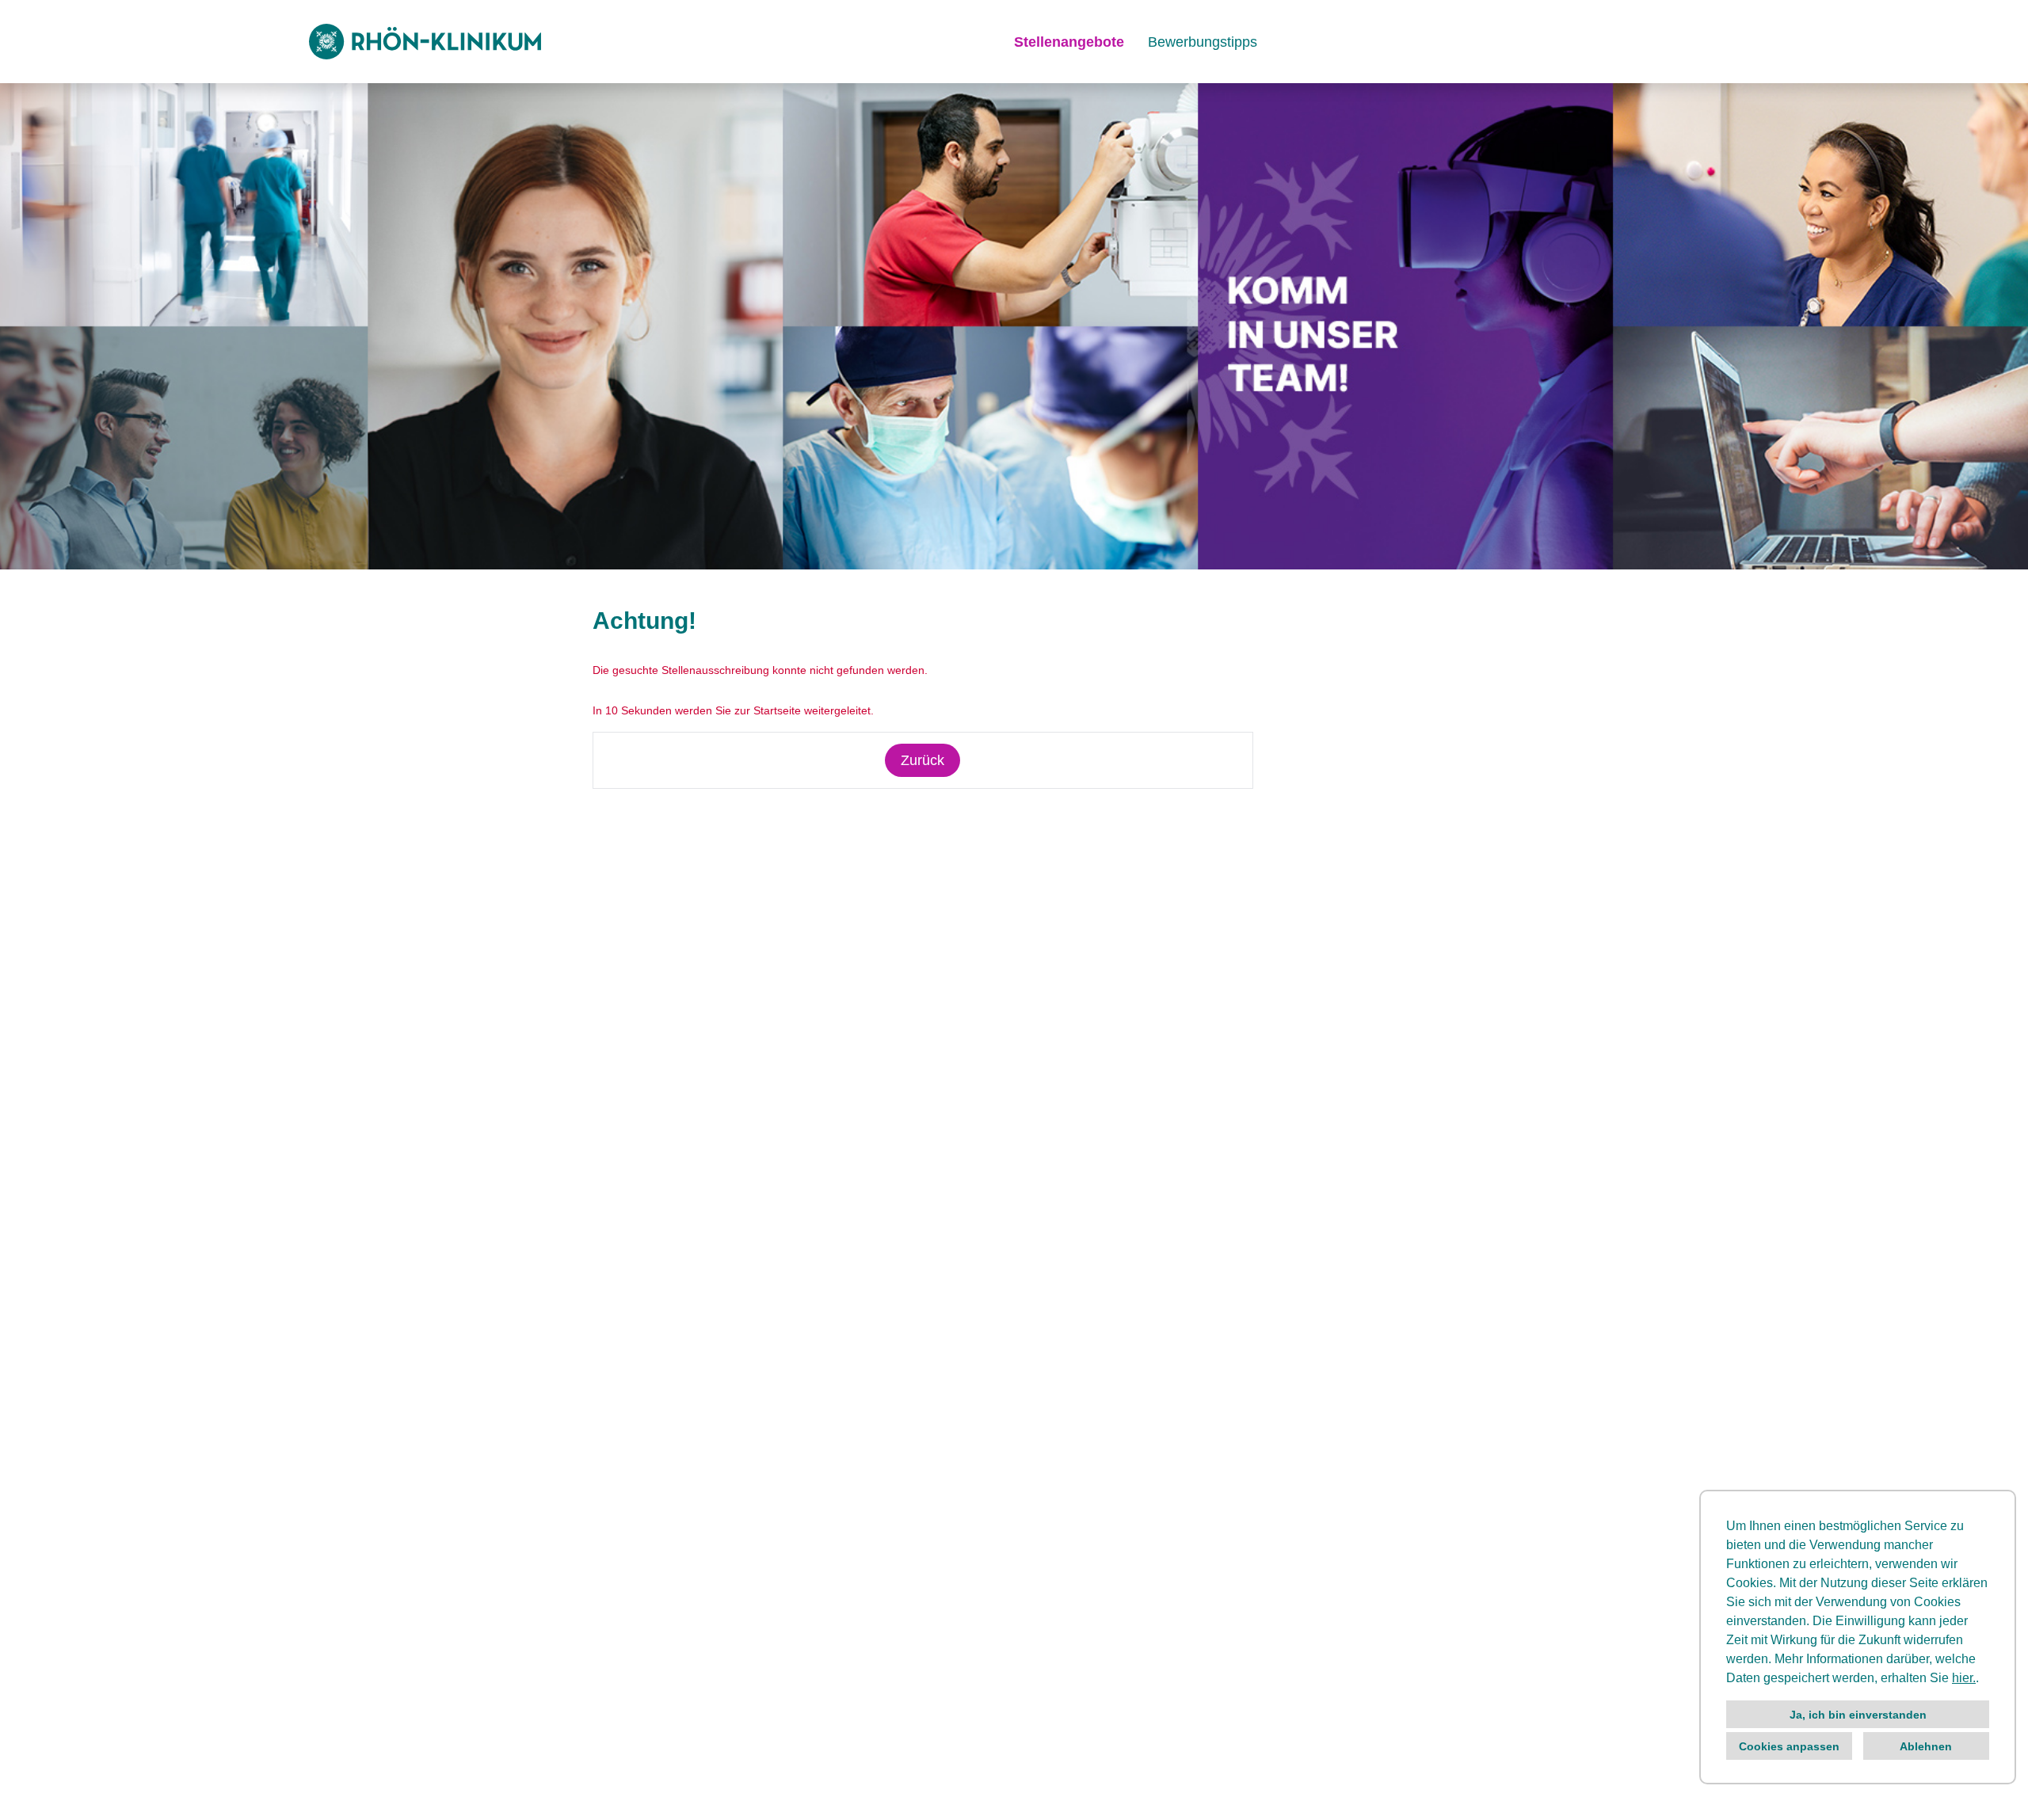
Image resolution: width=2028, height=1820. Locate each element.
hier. (1964, 1678)
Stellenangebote (1069, 42)
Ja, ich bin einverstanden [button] (1858, 1715)
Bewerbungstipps (1203, 42)
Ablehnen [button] (1926, 1746)
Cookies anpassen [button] (1789, 1746)
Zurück (923, 760)
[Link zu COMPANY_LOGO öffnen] (425, 42)
